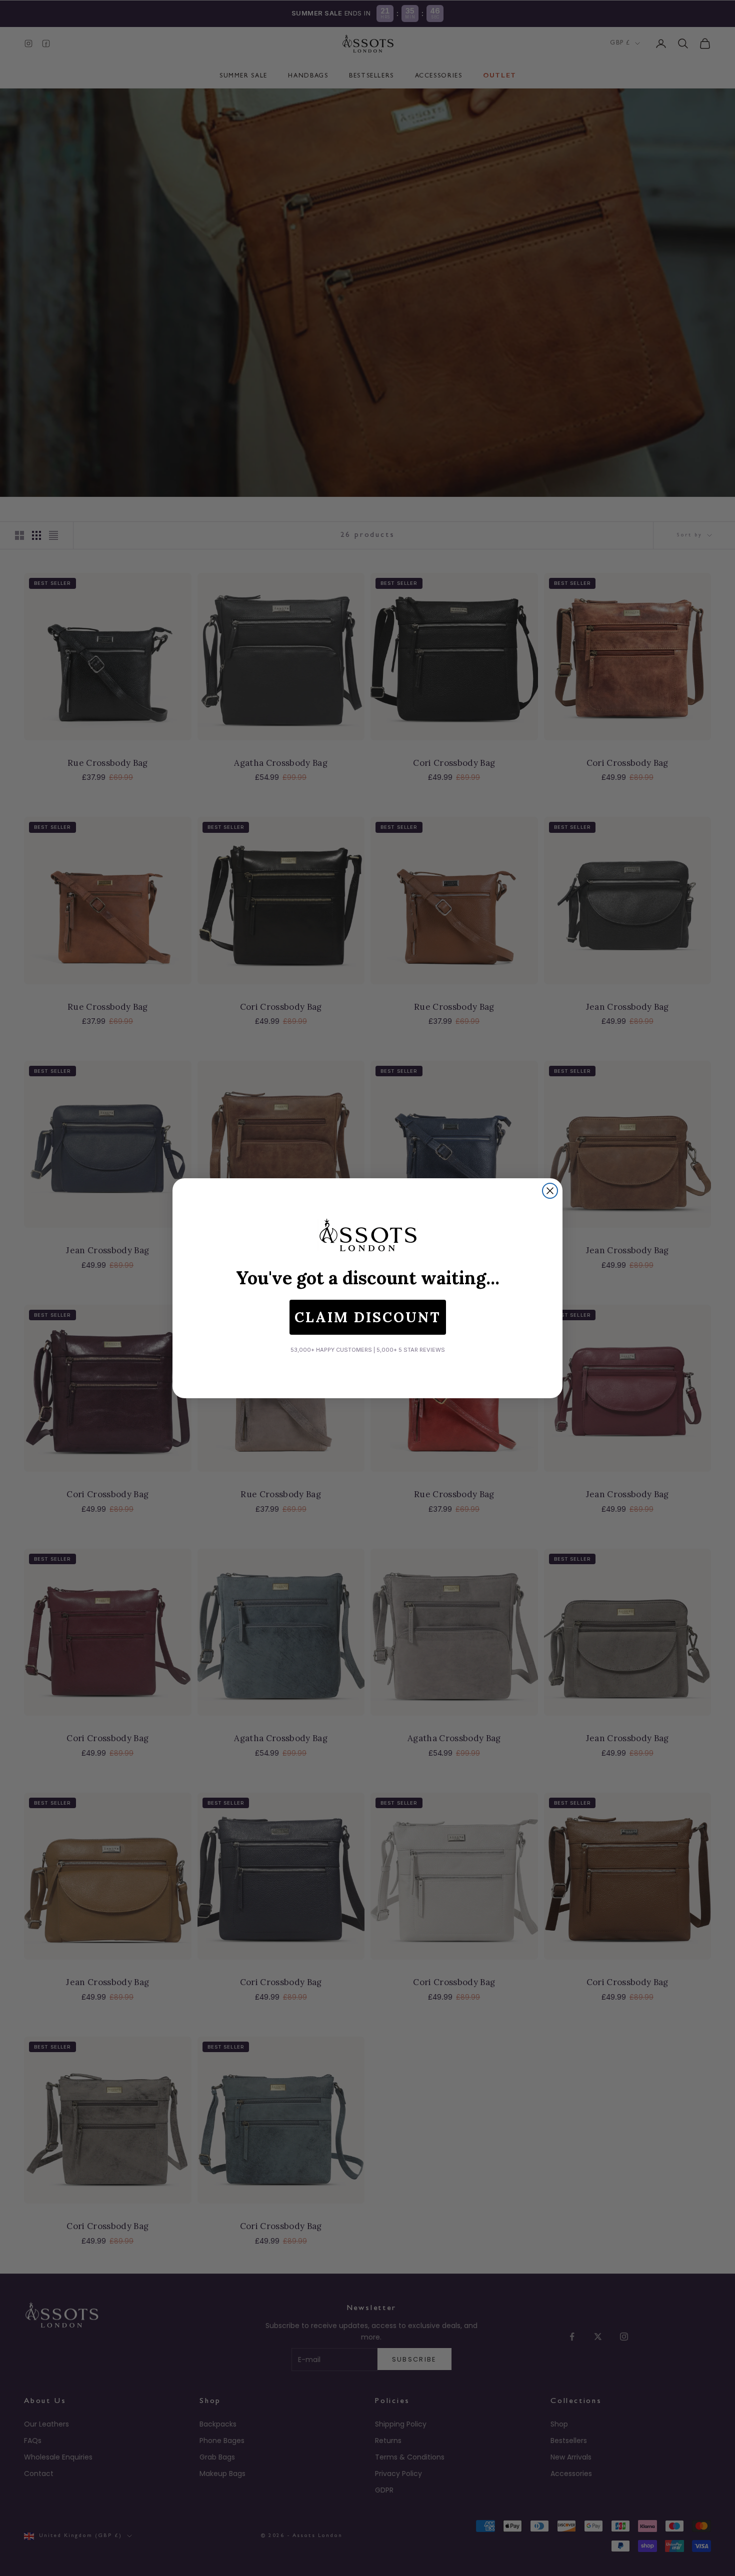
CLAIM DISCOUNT (368, 1317)
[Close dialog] (550, 1191)
